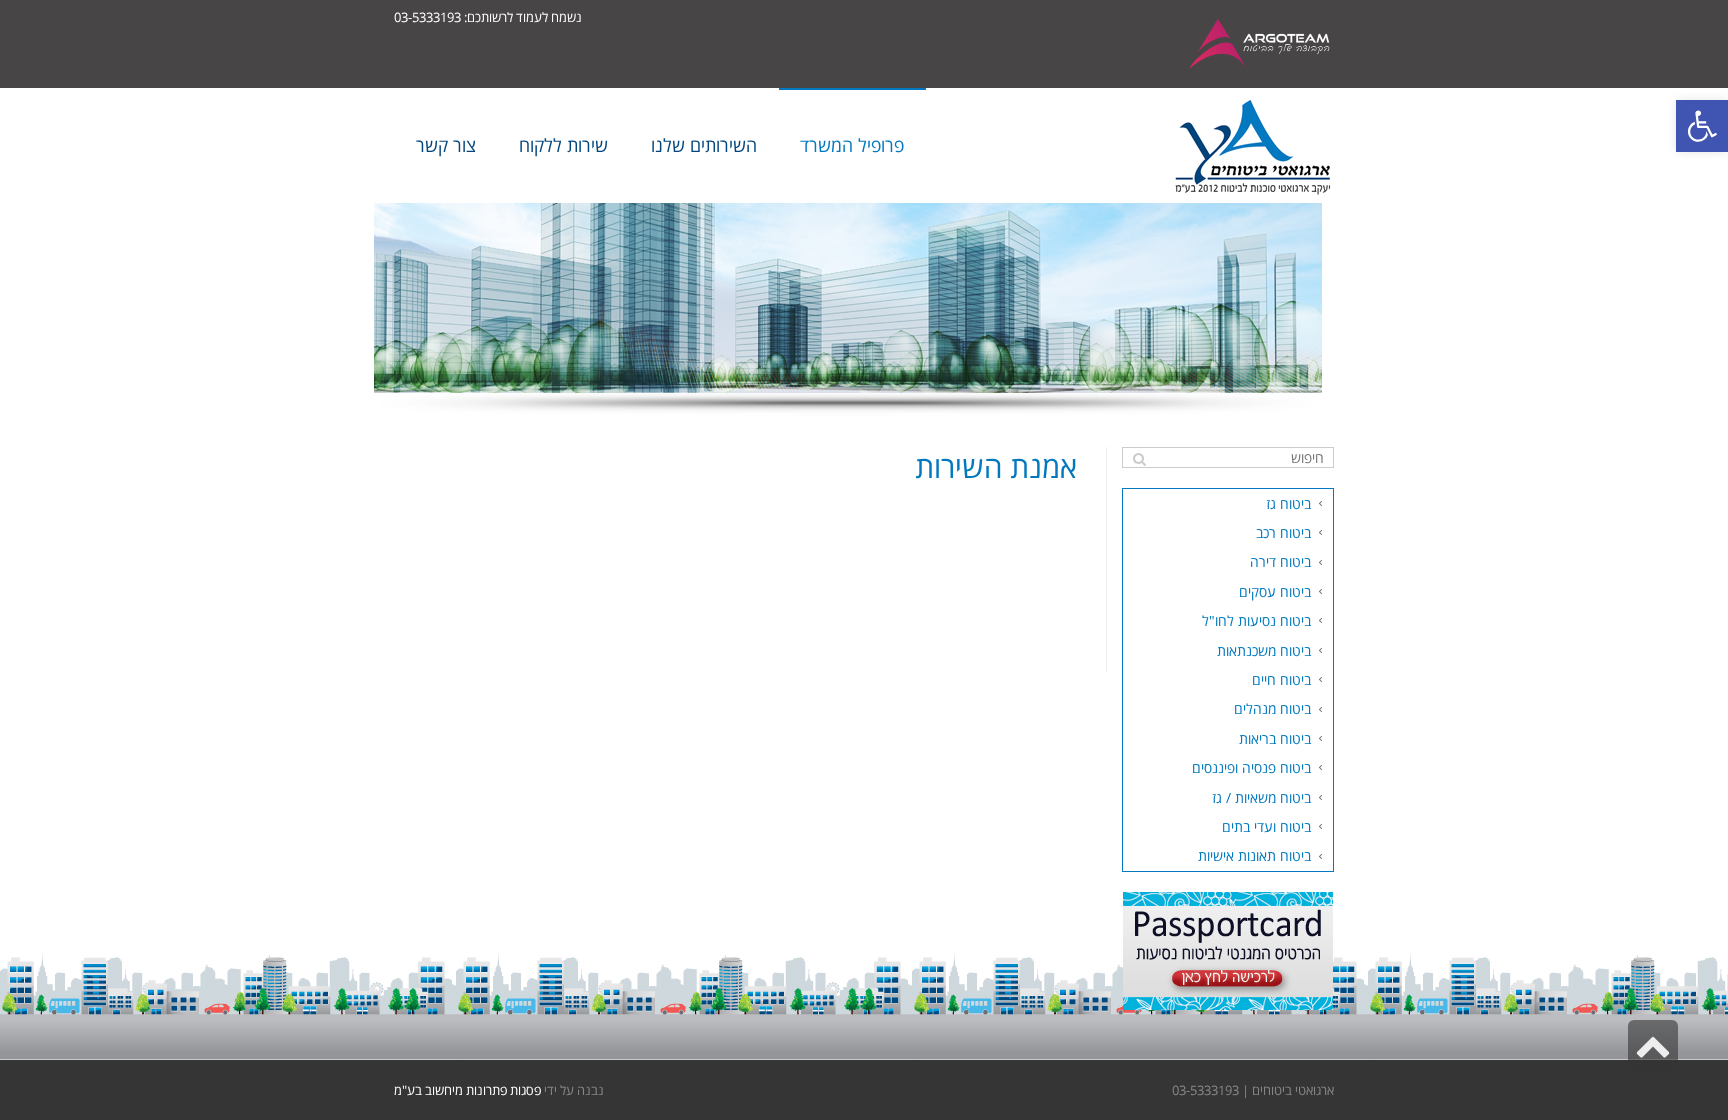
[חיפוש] (1139, 459)
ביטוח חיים (1281, 679)
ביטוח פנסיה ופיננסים (1251, 767)
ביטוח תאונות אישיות (1254, 855)
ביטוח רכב (1283, 532)
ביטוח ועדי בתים (1266, 826)
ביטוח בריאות (1275, 738)
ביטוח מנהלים (1272, 708)
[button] (1702, 126)
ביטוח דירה (1280, 561)
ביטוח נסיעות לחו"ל (1256, 620)
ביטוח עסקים (1275, 591)
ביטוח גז (1288, 503)
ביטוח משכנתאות (1264, 650)
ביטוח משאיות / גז (1261, 797)
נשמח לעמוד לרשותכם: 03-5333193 (488, 17)
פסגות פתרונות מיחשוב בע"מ (467, 1090)
